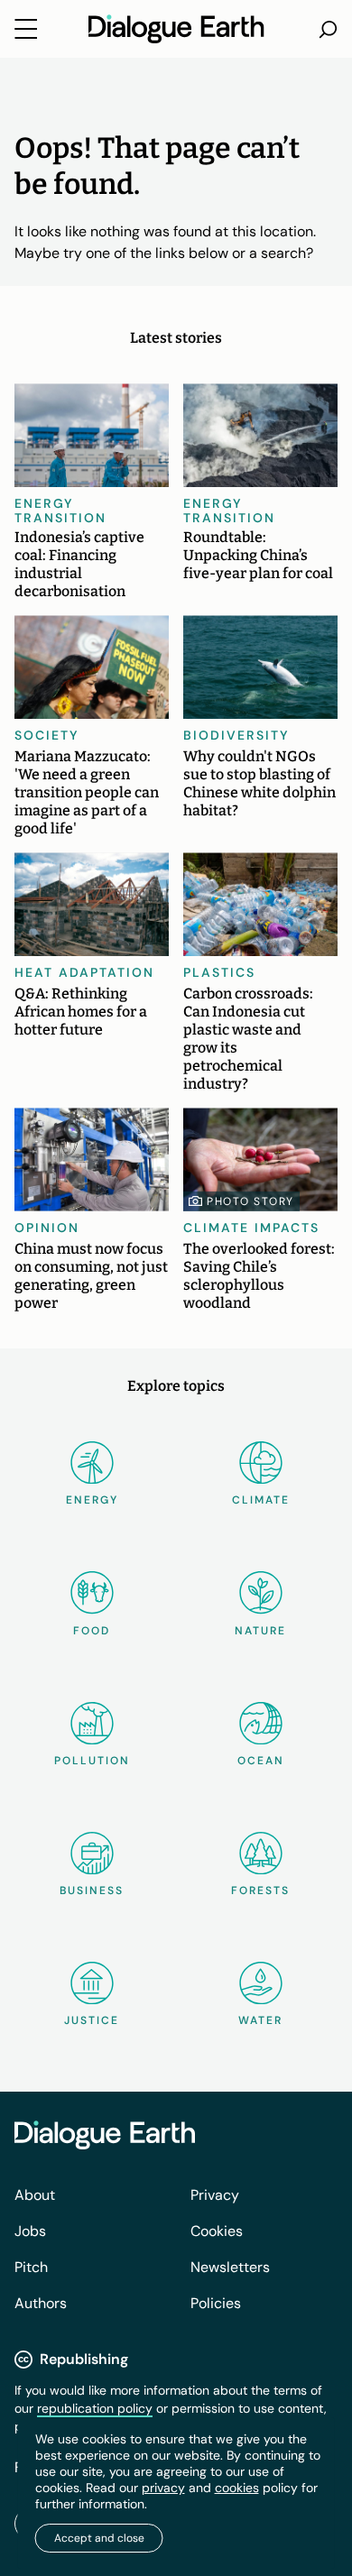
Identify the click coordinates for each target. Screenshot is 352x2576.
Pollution (92, 1761)
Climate (261, 1500)
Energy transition (60, 511)
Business (92, 1891)
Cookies (217, 2231)
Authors (41, 2303)
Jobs (30, 2231)
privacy (163, 2488)
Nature (260, 1631)
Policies (216, 2303)
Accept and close (99, 2538)
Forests (260, 1891)
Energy (92, 1500)
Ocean (261, 1761)
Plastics (219, 972)
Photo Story (250, 1201)
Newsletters (230, 2267)
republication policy (95, 2408)
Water (260, 2020)
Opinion (47, 1228)
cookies (237, 2488)
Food (92, 1631)
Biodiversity (236, 735)
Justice (92, 2020)
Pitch (31, 2267)
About (35, 2195)
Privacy (215, 2195)
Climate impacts (251, 1228)
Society (47, 735)
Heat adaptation (84, 972)
